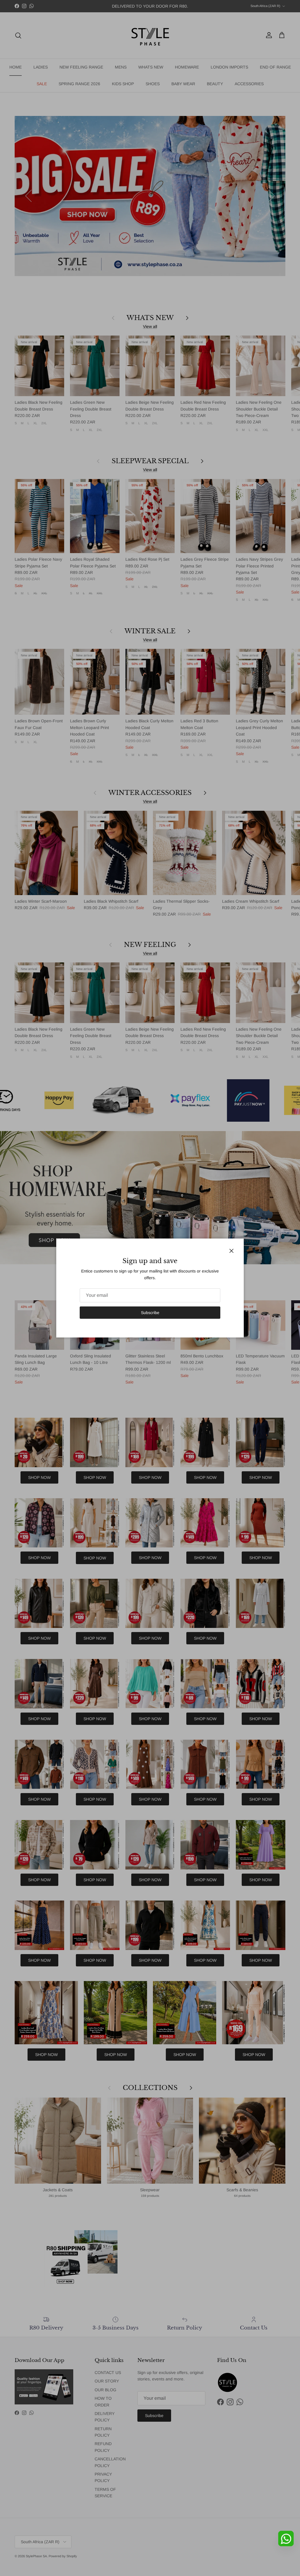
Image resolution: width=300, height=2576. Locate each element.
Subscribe (150, 1313)
